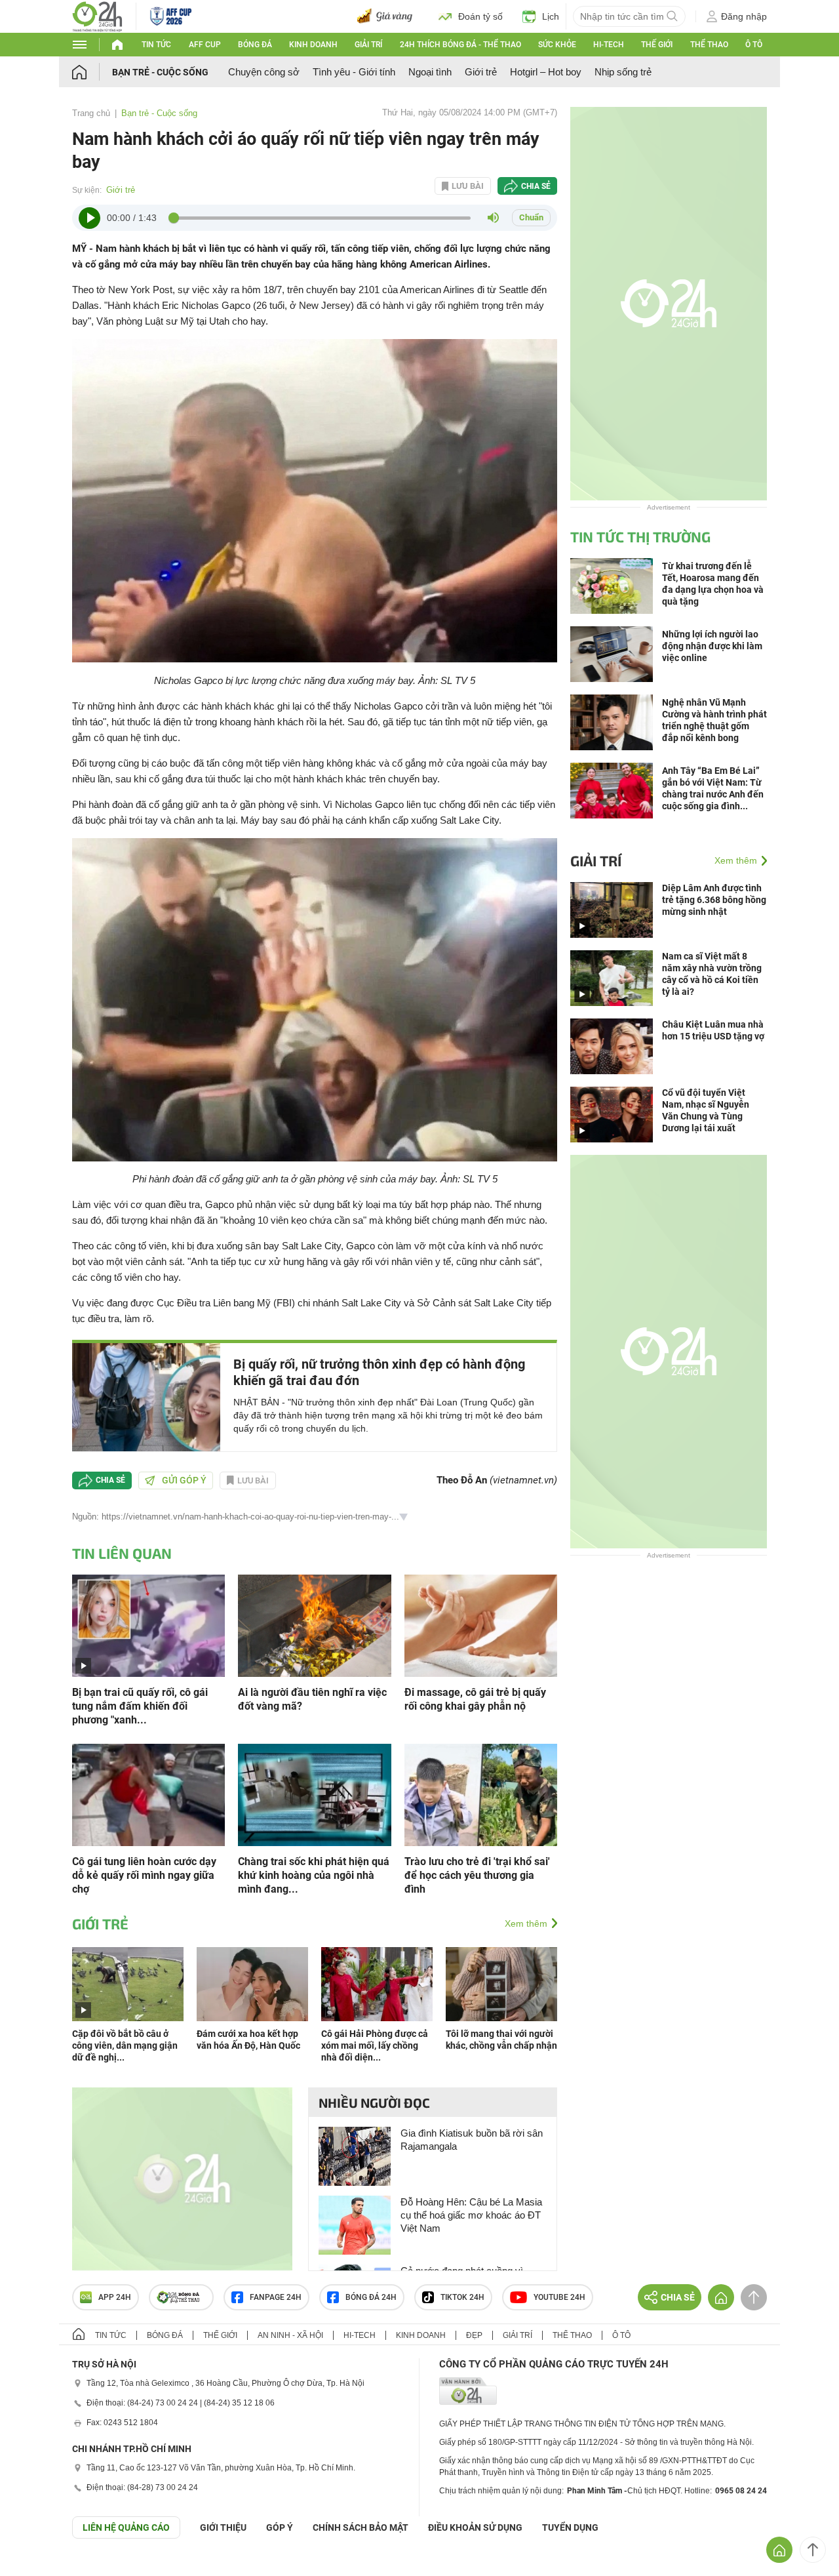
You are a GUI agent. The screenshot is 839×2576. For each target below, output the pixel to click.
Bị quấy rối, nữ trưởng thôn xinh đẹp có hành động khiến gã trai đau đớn (379, 1372)
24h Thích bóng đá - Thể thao (460, 45)
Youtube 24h (559, 2297)
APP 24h (115, 2297)
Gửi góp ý (184, 1480)
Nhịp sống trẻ (623, 72)
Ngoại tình (430, 72)
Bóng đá (255, 45)
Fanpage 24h (276, 2297)
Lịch (551, 16)
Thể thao (709, 45)
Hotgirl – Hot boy (546, 72)
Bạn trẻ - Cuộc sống (160, 72)
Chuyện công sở (264, 72)
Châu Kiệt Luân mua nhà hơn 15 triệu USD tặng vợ (713, 1030)
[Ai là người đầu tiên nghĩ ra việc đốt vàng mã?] (314, 1625)
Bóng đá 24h (371, 2297)
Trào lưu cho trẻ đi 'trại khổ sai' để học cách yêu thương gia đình (477, 1875)
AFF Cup (205, 45)
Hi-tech (609, 45)
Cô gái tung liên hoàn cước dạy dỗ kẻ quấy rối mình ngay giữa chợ (144, 1875)
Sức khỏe (557, 45)
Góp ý (280, 2527)
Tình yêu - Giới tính (354, 72)
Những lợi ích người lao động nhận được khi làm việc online (712, 646)
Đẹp (474, 2335)
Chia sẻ (536, 186)
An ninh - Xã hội (290, 2335)
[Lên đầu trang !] (813, 2550)
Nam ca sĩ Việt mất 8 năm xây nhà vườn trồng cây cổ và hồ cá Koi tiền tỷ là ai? (712, 974)
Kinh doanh (313, 45)
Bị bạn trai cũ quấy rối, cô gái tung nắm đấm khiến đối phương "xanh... (140, 1706)
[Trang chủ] (92, 72)
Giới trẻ (481, 72)
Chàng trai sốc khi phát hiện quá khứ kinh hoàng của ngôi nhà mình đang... (314, 1875)
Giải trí (368, 45)
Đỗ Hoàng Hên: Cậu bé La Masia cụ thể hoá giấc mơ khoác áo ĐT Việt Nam (471, 2215)
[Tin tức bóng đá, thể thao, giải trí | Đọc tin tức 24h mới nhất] (97, 15)
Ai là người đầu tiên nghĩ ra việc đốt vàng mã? (312, 1699)
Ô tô (754, 45)
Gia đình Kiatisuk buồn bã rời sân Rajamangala (472, 2140)
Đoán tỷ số (480, 16)
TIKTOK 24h (462, 2297)
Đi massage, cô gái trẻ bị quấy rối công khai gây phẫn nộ (475, 1699)
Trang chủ (91, 113)
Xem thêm (526, 1923)
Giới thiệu (223, 2527)
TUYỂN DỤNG (570, 2527)
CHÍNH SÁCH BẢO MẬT (361, 2527)
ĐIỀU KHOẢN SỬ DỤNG (475, 2527)
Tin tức (156, 45)
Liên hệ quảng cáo (126, 2527)
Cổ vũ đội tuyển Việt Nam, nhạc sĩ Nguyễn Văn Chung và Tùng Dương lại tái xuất (706, 1110)
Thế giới (657, 45)
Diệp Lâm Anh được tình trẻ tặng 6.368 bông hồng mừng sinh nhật (714, 900)
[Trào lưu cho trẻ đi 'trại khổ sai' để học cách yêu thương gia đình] (481, 1794)
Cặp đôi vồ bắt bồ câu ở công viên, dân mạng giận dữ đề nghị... (125, 2045)
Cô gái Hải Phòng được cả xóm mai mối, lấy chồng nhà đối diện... (375, 2045)
